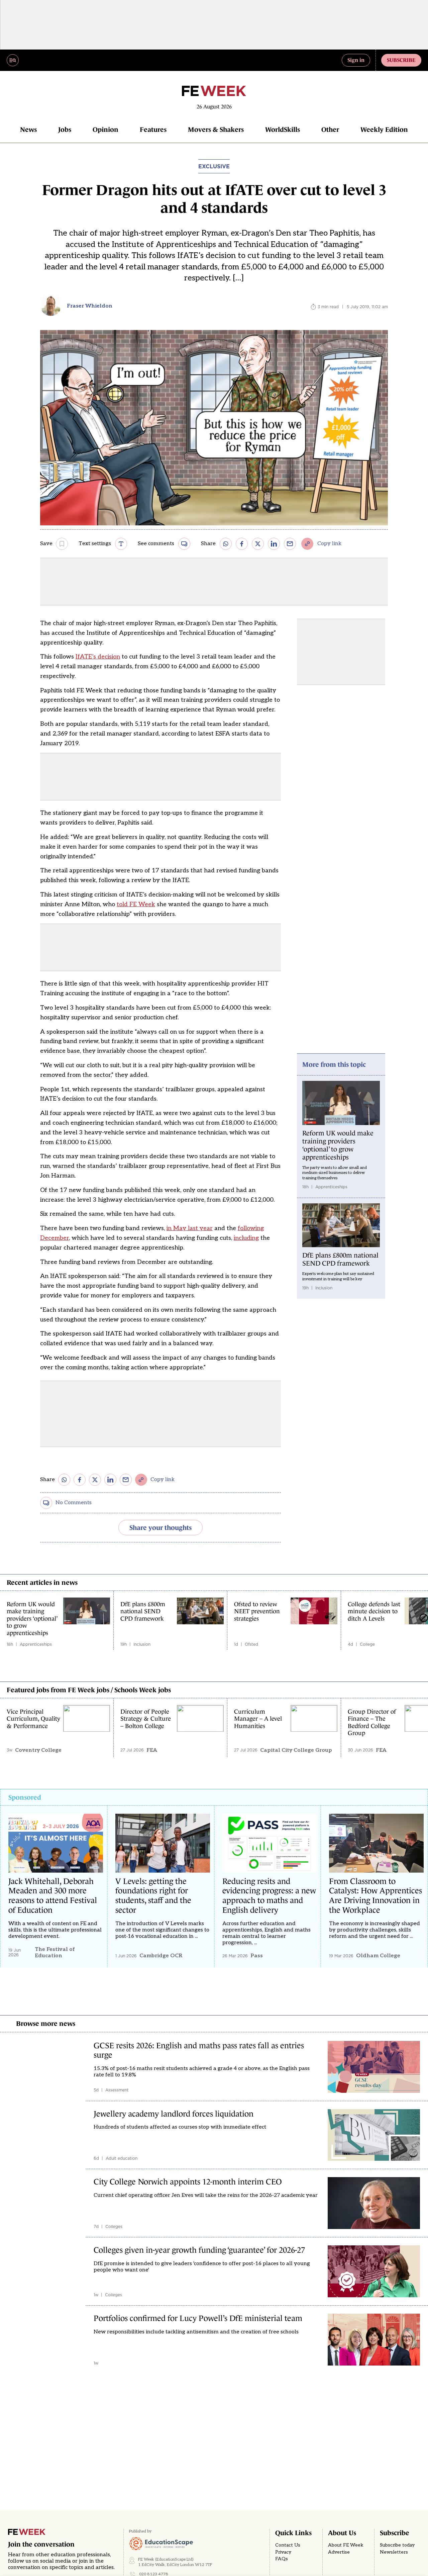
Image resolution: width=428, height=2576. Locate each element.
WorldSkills (283, 130)
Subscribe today (397, 2545)
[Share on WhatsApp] (226, 544)
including (246, 1238)
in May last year (190, 1228)
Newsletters (394, 2552)
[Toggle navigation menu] (13, 60)
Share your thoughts (160, 1528)
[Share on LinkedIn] (274, 544)
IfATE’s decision (98, 657)
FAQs (282, 2559)
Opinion (105, 130)
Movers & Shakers (216, 130)
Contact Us (288, 2545)
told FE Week (136, 904)
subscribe (401, 60)
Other (330, 130)
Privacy (283, 2552)
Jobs (65, 130)
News (28, 130)
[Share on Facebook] (242, 544)
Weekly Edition (384, 130)
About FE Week (346, 2545)
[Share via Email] (290, 544)
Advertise (339, 2552)
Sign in (356, 60)
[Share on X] (258, 544)
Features (153, 130)
